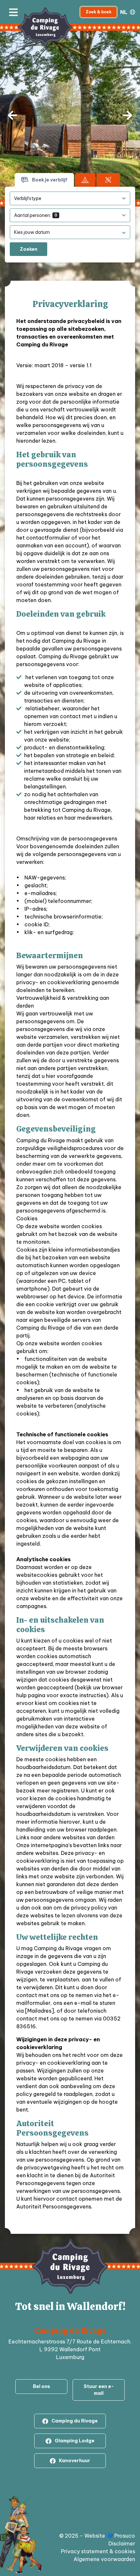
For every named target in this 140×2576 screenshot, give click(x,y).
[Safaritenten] (85, 180)
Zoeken (29, 249)
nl (124, 12)
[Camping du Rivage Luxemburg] (45, 27)
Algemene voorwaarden (104, 2559)
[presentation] (12, 115)
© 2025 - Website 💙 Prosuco (97, 2536)
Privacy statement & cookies (98, 2551)
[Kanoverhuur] (108, 180)
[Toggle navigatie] (13, 12)
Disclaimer (122, 2543)
